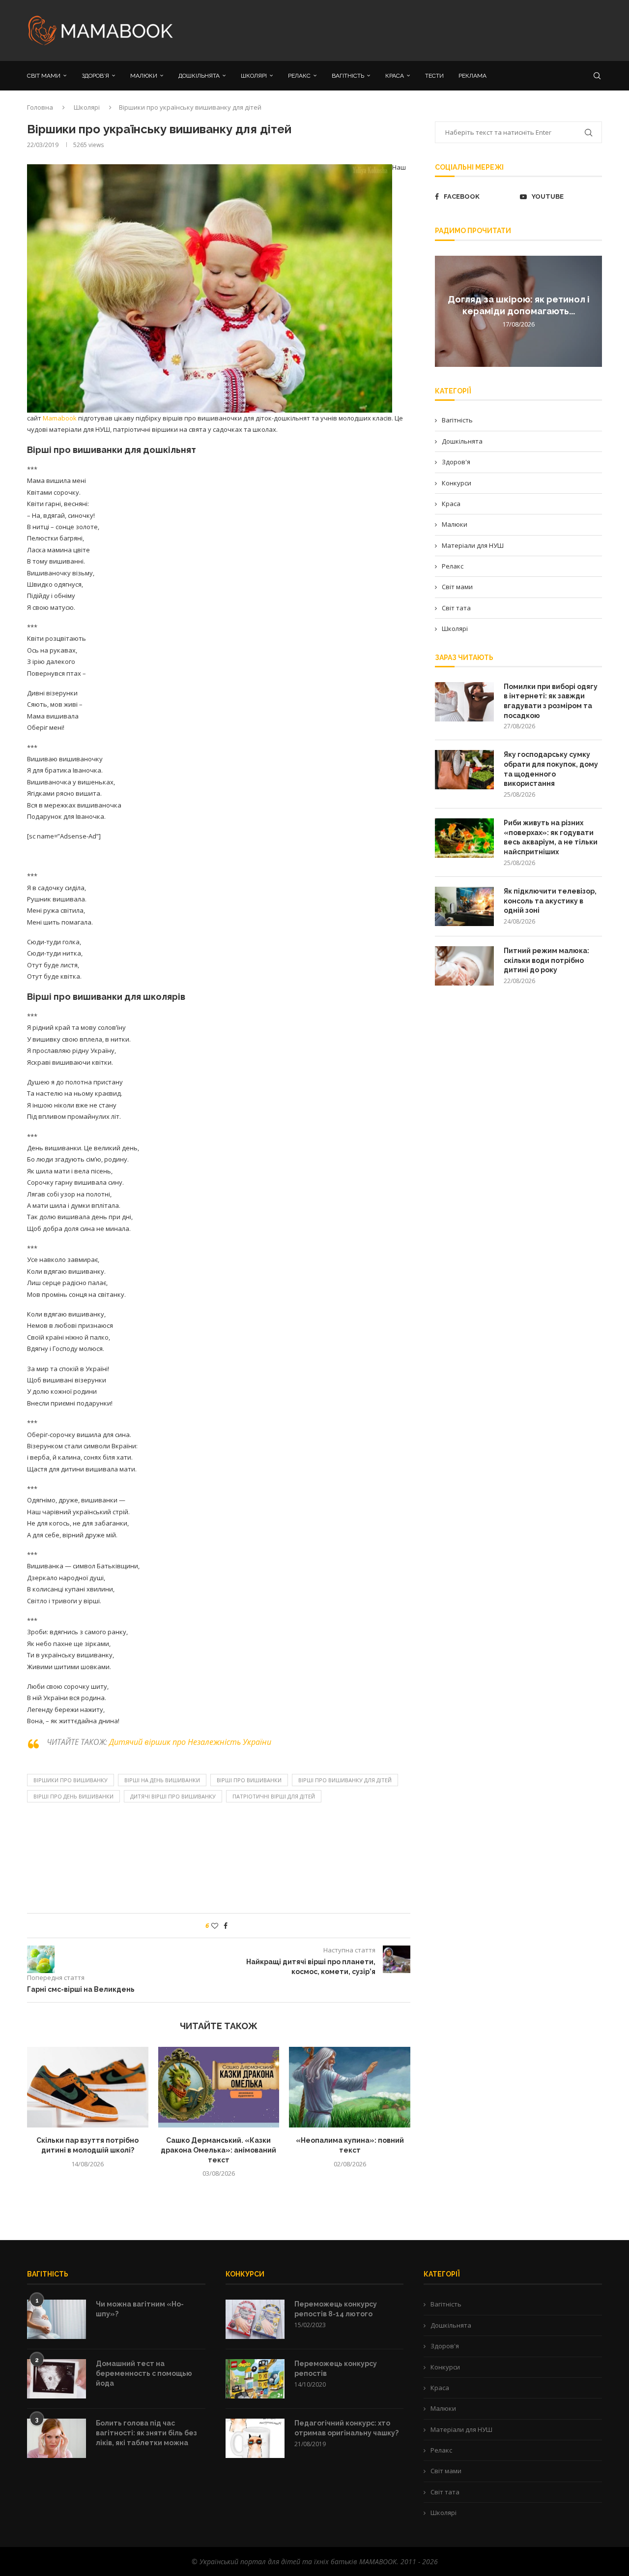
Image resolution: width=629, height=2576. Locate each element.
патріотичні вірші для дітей (274, 1796)
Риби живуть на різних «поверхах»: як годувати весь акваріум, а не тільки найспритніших (551, 837)
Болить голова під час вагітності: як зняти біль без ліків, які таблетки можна (146, 2433)
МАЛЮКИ (144, 76)
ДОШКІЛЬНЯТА (199, 76)
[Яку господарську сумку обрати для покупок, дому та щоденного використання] (464, 770)
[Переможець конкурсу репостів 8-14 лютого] (255, 2319)
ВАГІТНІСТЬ (348, 76)
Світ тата (456, 608)
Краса (451, 504)
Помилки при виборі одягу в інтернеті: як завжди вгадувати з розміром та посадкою (551, 701)
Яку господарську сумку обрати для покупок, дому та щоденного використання (551, 769)
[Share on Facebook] (226, 1926)
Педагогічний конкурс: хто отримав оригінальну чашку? (346, 2428)
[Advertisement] (413, 30)
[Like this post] (215, 1926)
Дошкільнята (462, 441)
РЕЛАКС (299, 76)
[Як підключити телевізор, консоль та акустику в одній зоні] (464, 906)
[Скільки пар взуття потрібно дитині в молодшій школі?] (88, 2087)
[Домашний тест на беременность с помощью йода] (57, 2379)
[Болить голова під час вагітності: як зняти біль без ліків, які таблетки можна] (57, 2438)
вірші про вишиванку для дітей (345, 1780)
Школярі (87, 107)
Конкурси (457, 483)
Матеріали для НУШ (473, 545)
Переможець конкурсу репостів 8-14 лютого (336, 2309)
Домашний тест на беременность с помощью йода (144, 2373)
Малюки (455, 524)
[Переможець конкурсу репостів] (255, 2379)
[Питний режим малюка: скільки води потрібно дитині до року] (464, 966)
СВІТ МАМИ (44, 76)
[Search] (597, 76)
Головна (40, 107)
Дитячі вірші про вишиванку (173, 1796)
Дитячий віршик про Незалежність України (190, 1742)
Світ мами (457, 587)
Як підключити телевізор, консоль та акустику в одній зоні (550, 901)
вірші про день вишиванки (73, 1796)
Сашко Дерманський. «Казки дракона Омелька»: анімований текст (218, 2150)
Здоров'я (456, 462)
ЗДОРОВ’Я (95, 76)
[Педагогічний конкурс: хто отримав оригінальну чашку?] (255, 2438)
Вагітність (457, 420)
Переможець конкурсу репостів (336, 2368)
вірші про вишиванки (249, 1780)
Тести (434, 76)
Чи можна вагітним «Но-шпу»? (140, 2309)
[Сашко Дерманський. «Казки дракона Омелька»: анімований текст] (219, 2087)
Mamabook (60, 418)
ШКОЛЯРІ (254, 76)
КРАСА (395, 76)
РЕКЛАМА (472, 76)
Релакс (453, 566)
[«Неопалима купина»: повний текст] (350, 2087)
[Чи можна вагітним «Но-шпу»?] (57, 2319)
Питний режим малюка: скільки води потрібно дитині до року (546, 960)
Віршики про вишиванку (71, 1780)
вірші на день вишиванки (162, 1780)
